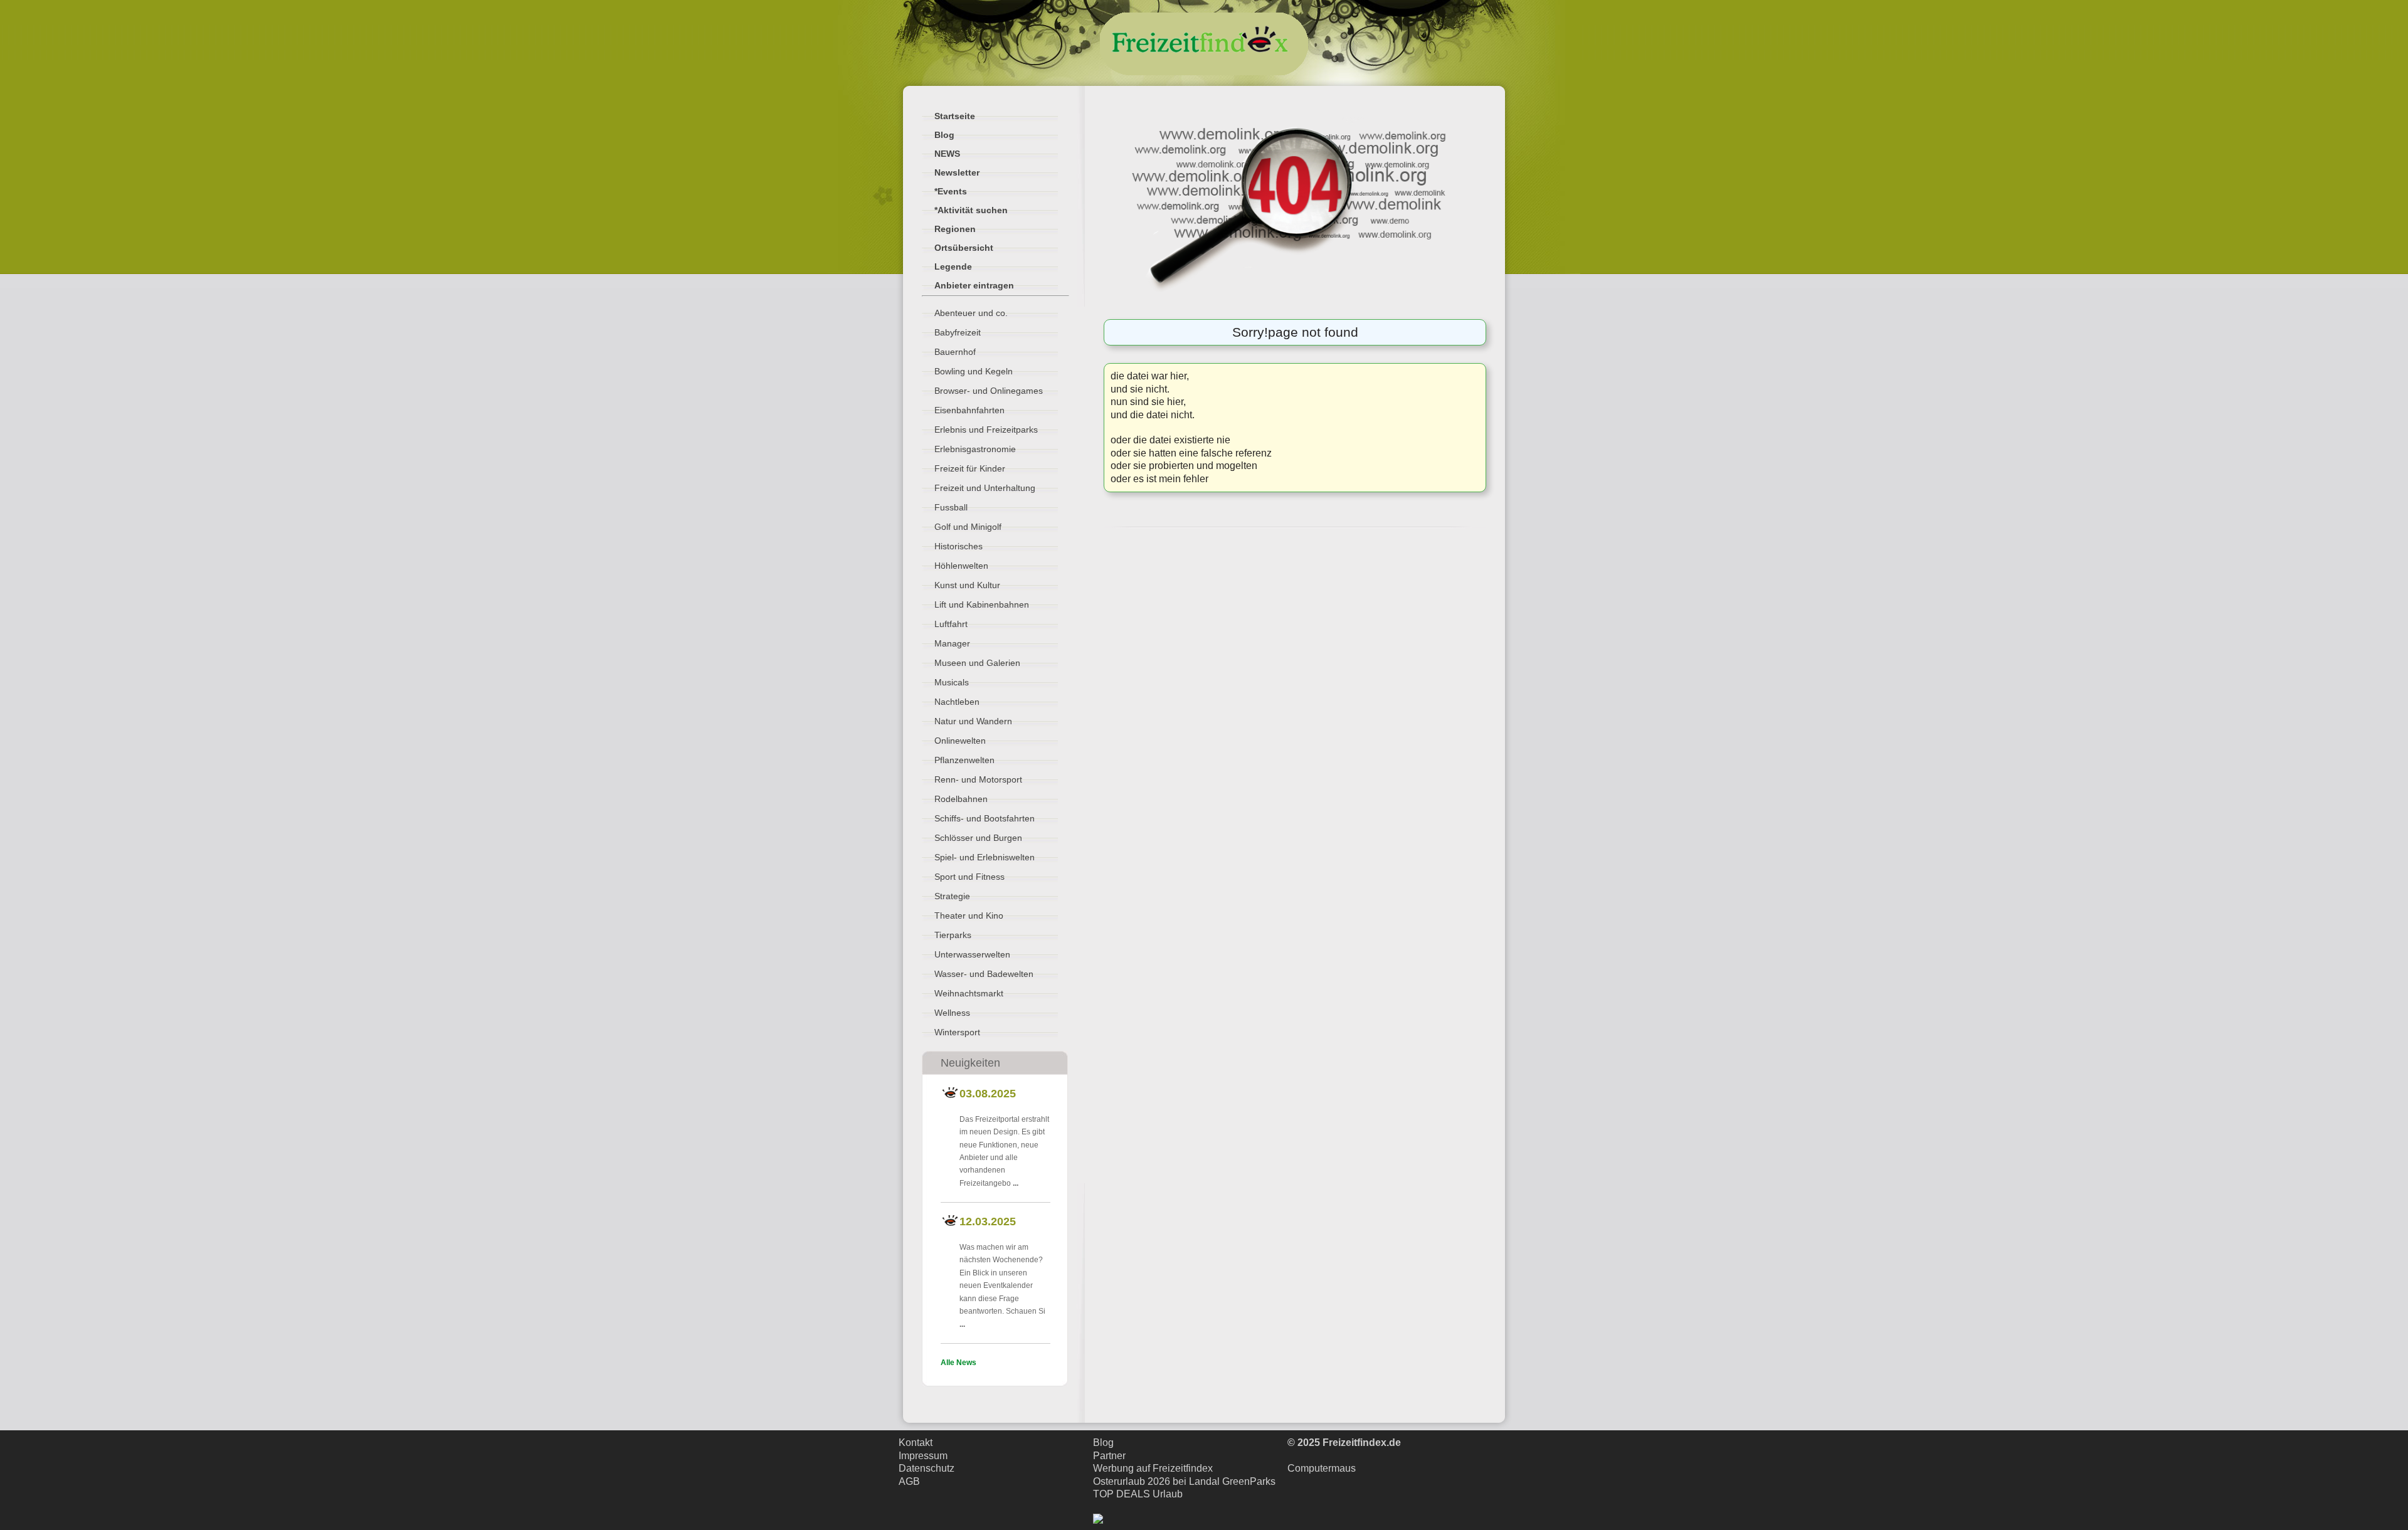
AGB (909, 1481)
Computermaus (1322, 1468)
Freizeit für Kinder (970, 468)
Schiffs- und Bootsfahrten (985, 818)
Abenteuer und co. (971, 313)
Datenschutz (927, 1468)
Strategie (952, 896)
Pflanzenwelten (964, 760)
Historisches (958, 546)
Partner (1109, 1456)
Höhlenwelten (961, 566)
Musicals (952, 682)
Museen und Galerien (977, 663)
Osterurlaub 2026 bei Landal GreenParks (1184, 1481)
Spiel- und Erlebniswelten (985, 857)
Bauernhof (955, 352)
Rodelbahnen (961, 799)
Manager (952, 643)
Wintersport (957, 1032)
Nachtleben (957, 702)
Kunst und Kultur (967, 585)
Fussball (951, 507)
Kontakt (916, 1443)
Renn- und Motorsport (978, 779)
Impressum (923, 1456)
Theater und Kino (969, 915)
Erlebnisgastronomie (975, 449)
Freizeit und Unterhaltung (985, 488)
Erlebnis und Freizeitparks (986, 430)
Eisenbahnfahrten (969, 410)
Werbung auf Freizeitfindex (1153, 1468)
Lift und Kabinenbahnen (982, 604)
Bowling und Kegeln (974, 371)
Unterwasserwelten (972, 954)
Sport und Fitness (969, 877)
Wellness (952, 1013)
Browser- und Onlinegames (989, 391)
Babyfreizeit (958, 332)
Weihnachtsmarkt (969, 993)
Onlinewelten (960, 741)
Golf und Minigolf (968, 527)
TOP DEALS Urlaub (1138, 1494)
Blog (1103, 1443)
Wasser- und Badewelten (984, 974)
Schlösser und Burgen (978, 838)
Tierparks (953, 935)
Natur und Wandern (973, 721)
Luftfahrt (951, 624)
